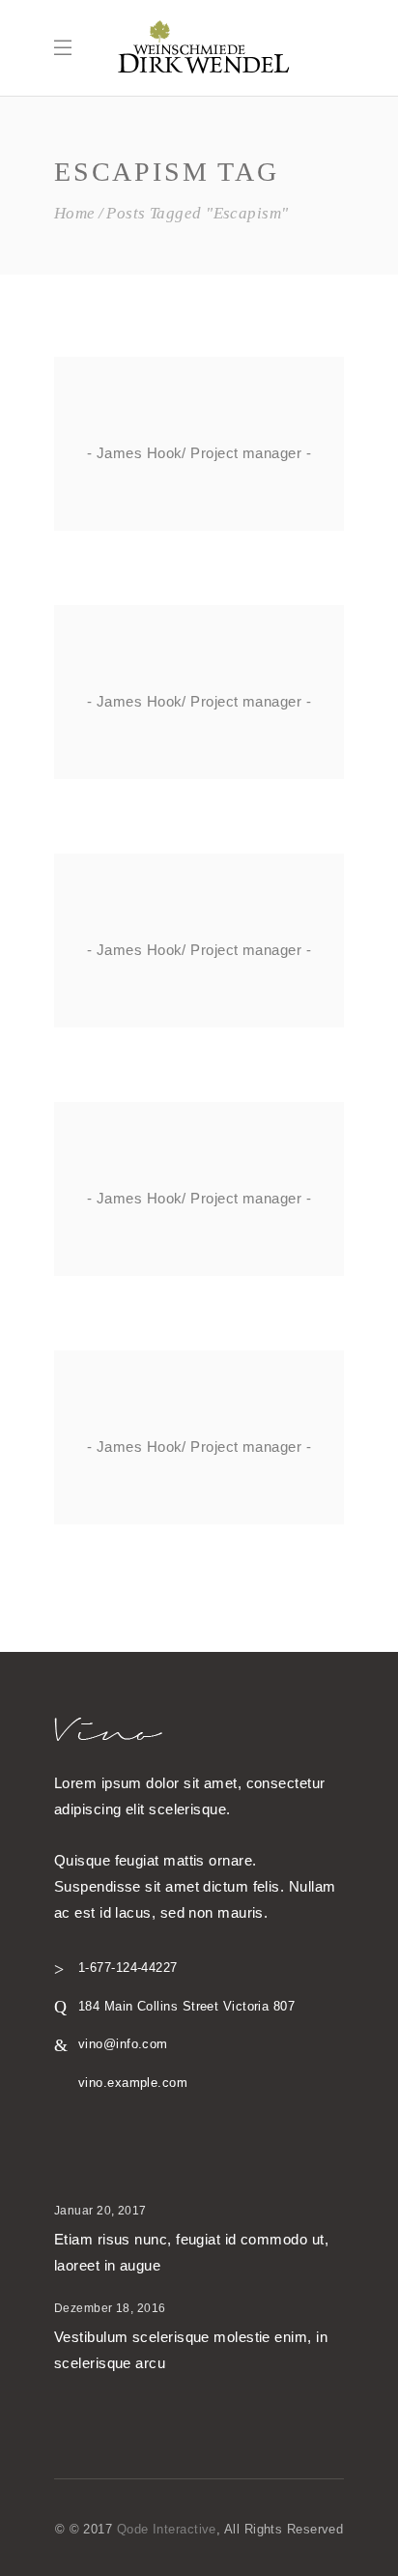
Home (75, 213)
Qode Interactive (167, 2529)
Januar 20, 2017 (100, 2211)
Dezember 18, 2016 (110, 2308)
